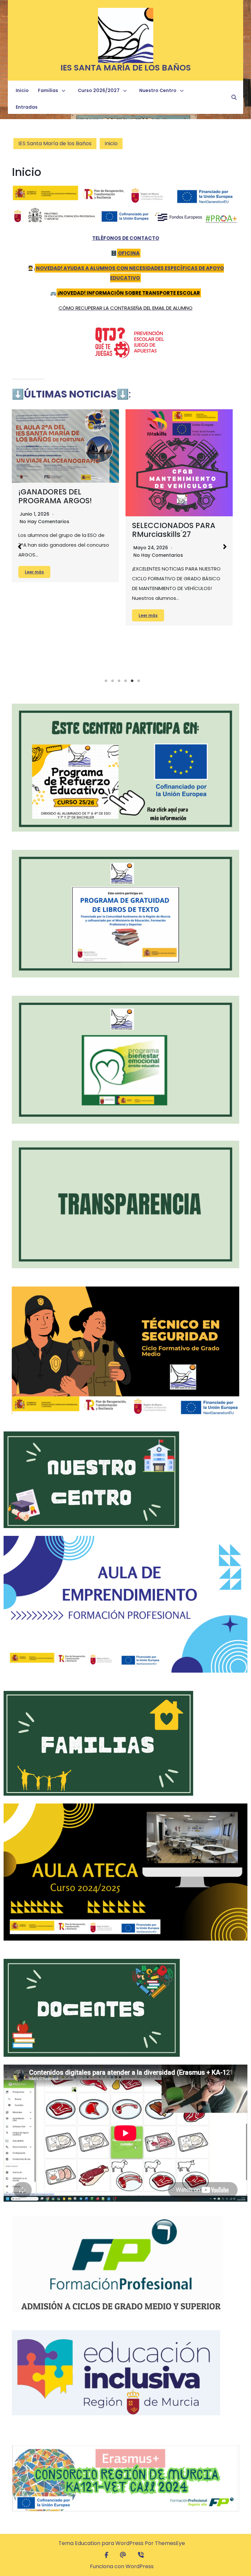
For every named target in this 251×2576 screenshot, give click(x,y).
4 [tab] (125, 681)
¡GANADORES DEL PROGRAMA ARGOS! (55, 496)
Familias (48, 90)
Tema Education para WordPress (101, 2543)
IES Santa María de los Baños (126, 68)
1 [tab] (106, 681)
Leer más (34, 572)
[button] (20, 547)
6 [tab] (139, 681)
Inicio (22, 90)
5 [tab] (132, 681)
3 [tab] (119, 681)
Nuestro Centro (158, 90)
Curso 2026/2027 (99, 90)
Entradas (27, 107)
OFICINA (129, 253)
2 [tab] (112, 681)
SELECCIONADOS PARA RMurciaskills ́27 (174, 530)
